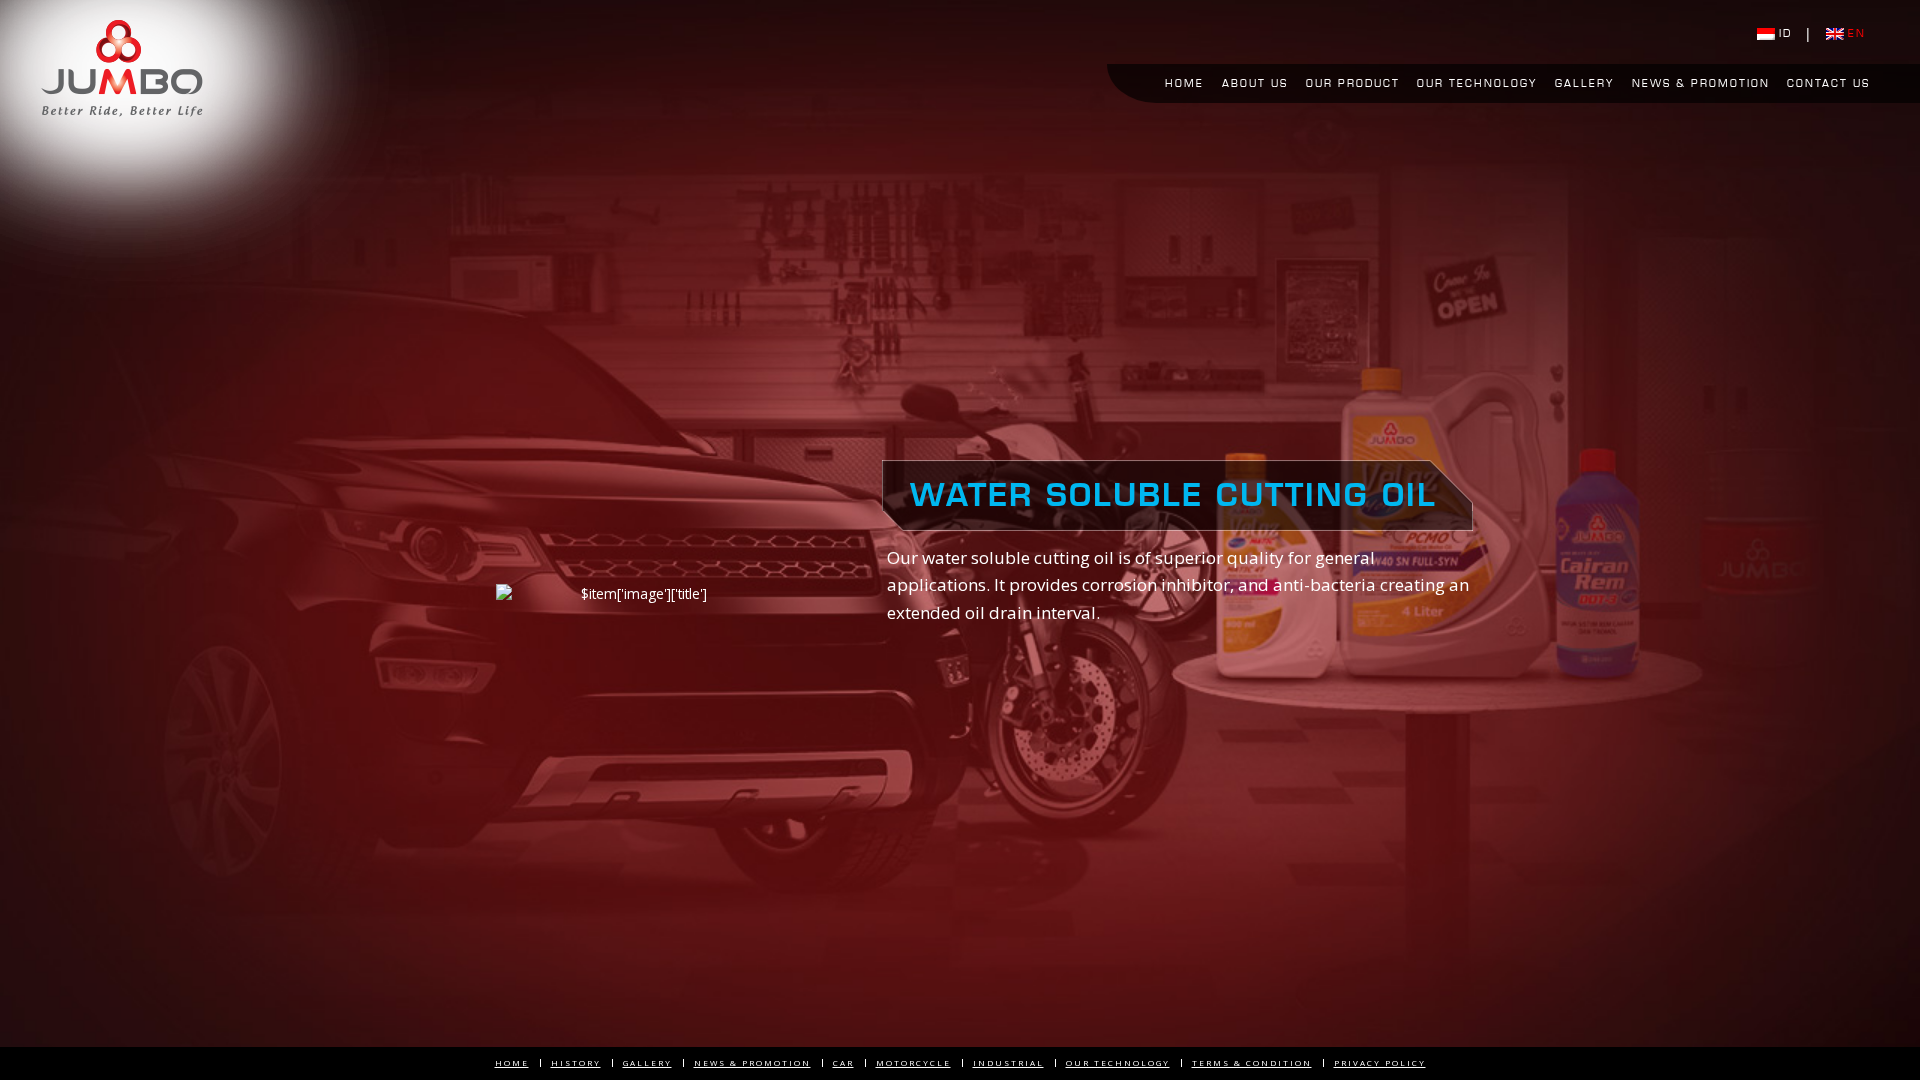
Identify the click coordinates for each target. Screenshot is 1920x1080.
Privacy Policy (1380, 1062)
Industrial (1008, 1062)
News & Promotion (1701, 83)
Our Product (1353, 83)
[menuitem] (1185, 84)
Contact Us (1828, 83)
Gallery (1584, 83)
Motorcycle (913, 1062)
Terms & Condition (1252, 1062)
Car (843, 1062)
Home (1184, 83)
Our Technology (1477, 83)
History (576, 1062)
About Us (1255, 83)
